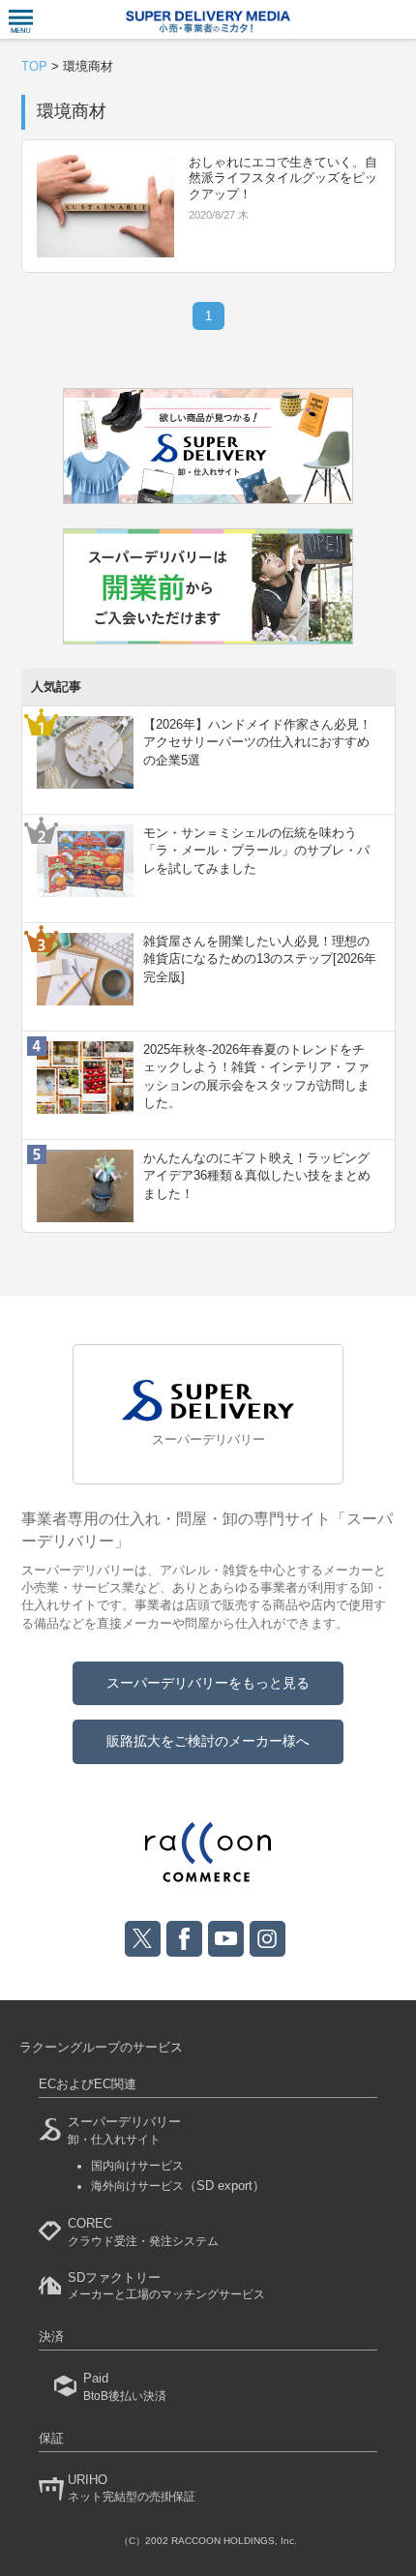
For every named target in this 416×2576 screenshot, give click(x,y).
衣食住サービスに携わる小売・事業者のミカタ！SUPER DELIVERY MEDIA (208, 22)
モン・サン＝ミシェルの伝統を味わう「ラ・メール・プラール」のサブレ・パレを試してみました (256, 850)
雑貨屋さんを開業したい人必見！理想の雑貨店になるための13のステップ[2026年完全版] (260, 959)
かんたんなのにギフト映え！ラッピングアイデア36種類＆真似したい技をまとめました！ (257, 1175)
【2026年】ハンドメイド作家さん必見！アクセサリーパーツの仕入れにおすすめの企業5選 (257, 742)
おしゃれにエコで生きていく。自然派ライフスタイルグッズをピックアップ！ (283, 179)
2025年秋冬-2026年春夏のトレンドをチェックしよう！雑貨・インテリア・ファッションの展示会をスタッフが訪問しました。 (256, 1076)
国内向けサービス (137, 2166)
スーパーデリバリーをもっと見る (208, 1683)
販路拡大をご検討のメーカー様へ (208, 1741)
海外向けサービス (178, 2186)
